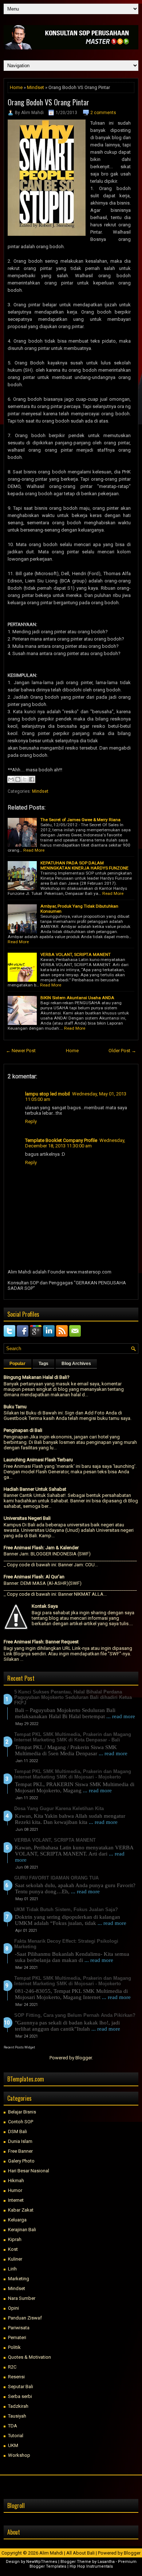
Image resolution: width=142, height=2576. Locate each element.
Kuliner (15, 2259)
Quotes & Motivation (29, 2357)
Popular (17, 1364)
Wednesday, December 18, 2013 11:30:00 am (75, 1143)
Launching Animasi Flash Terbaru (38, 1460)
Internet (16, 2200)
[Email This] (11, 779)
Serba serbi (20, 2396)
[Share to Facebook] (32, 779)
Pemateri (17, 2337)
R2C (12, 2367)
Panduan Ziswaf (25, 2318)
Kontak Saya (45, 1606)
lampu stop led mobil (48, 1094)
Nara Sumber (22, 2298)
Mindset (35, 87)
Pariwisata (19, 2328)
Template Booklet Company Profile (61, 1140)
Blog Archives (76, 1364)
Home (16, 87)
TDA (13, 2426)
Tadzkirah (18, 2406)
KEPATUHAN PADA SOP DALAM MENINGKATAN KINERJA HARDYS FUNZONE (84, 865)
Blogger (84, 2058)
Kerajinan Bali (22, 2230)
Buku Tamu (15, 1407)
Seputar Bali (21, 2387)
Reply (31, 1121)
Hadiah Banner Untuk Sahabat (35, 1489)
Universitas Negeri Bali (27, 1518)
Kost (13, 2249)
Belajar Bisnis (22, 2112)
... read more (121, 1716)
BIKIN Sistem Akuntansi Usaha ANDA (77, 998)
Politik (14, 2347)
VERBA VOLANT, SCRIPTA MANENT (76, 954)
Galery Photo (21, 2161)
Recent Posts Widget (19, 2047)
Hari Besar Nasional (29, 2171)
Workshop (19, 2455)
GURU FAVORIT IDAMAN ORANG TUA (56, 1878)
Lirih (12, 2269)
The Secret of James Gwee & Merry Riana (80, 820)
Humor (15, 2190)
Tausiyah (17, 2416)
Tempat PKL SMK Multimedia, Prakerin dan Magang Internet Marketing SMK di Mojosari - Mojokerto (73, 1774)
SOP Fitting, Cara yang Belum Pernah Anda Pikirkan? (75, 2015)
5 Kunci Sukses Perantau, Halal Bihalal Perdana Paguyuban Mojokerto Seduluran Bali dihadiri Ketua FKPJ (73, 1697)
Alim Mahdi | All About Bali (67, 2553)
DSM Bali (17, 2131)
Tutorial (16, 2436)
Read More (34, 850)
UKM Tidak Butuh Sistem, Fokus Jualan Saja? (66, 1909)
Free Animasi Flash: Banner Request (41, 1642)
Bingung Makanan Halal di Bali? (37, 1377)
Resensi (16, 2377)
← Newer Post (21, 1051)
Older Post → (122, 1051)
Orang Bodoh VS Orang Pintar (48, 102)
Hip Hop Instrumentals (91, 2566)
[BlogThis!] (18, 779)
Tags (44, 1364)
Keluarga (17, 2220)
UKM (13, 2445)
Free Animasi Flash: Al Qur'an (34, 1577)
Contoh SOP (21, 2122)
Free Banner (20, 2151)
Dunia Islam (20, 2141)
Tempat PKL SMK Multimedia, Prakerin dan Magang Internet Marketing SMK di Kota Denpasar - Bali (73, 1737)
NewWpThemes (42, 2562)
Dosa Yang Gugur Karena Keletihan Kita (59, 1808)
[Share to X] (25, 779)
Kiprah (15, 2239)
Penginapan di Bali (23, 1430)
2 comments (103, 113)
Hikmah (16, 2181)
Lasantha (106, 2562)
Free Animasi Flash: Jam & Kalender (41, 1548)
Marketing (19, 2279)
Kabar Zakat (21, 2210)
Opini (13, 2308)
